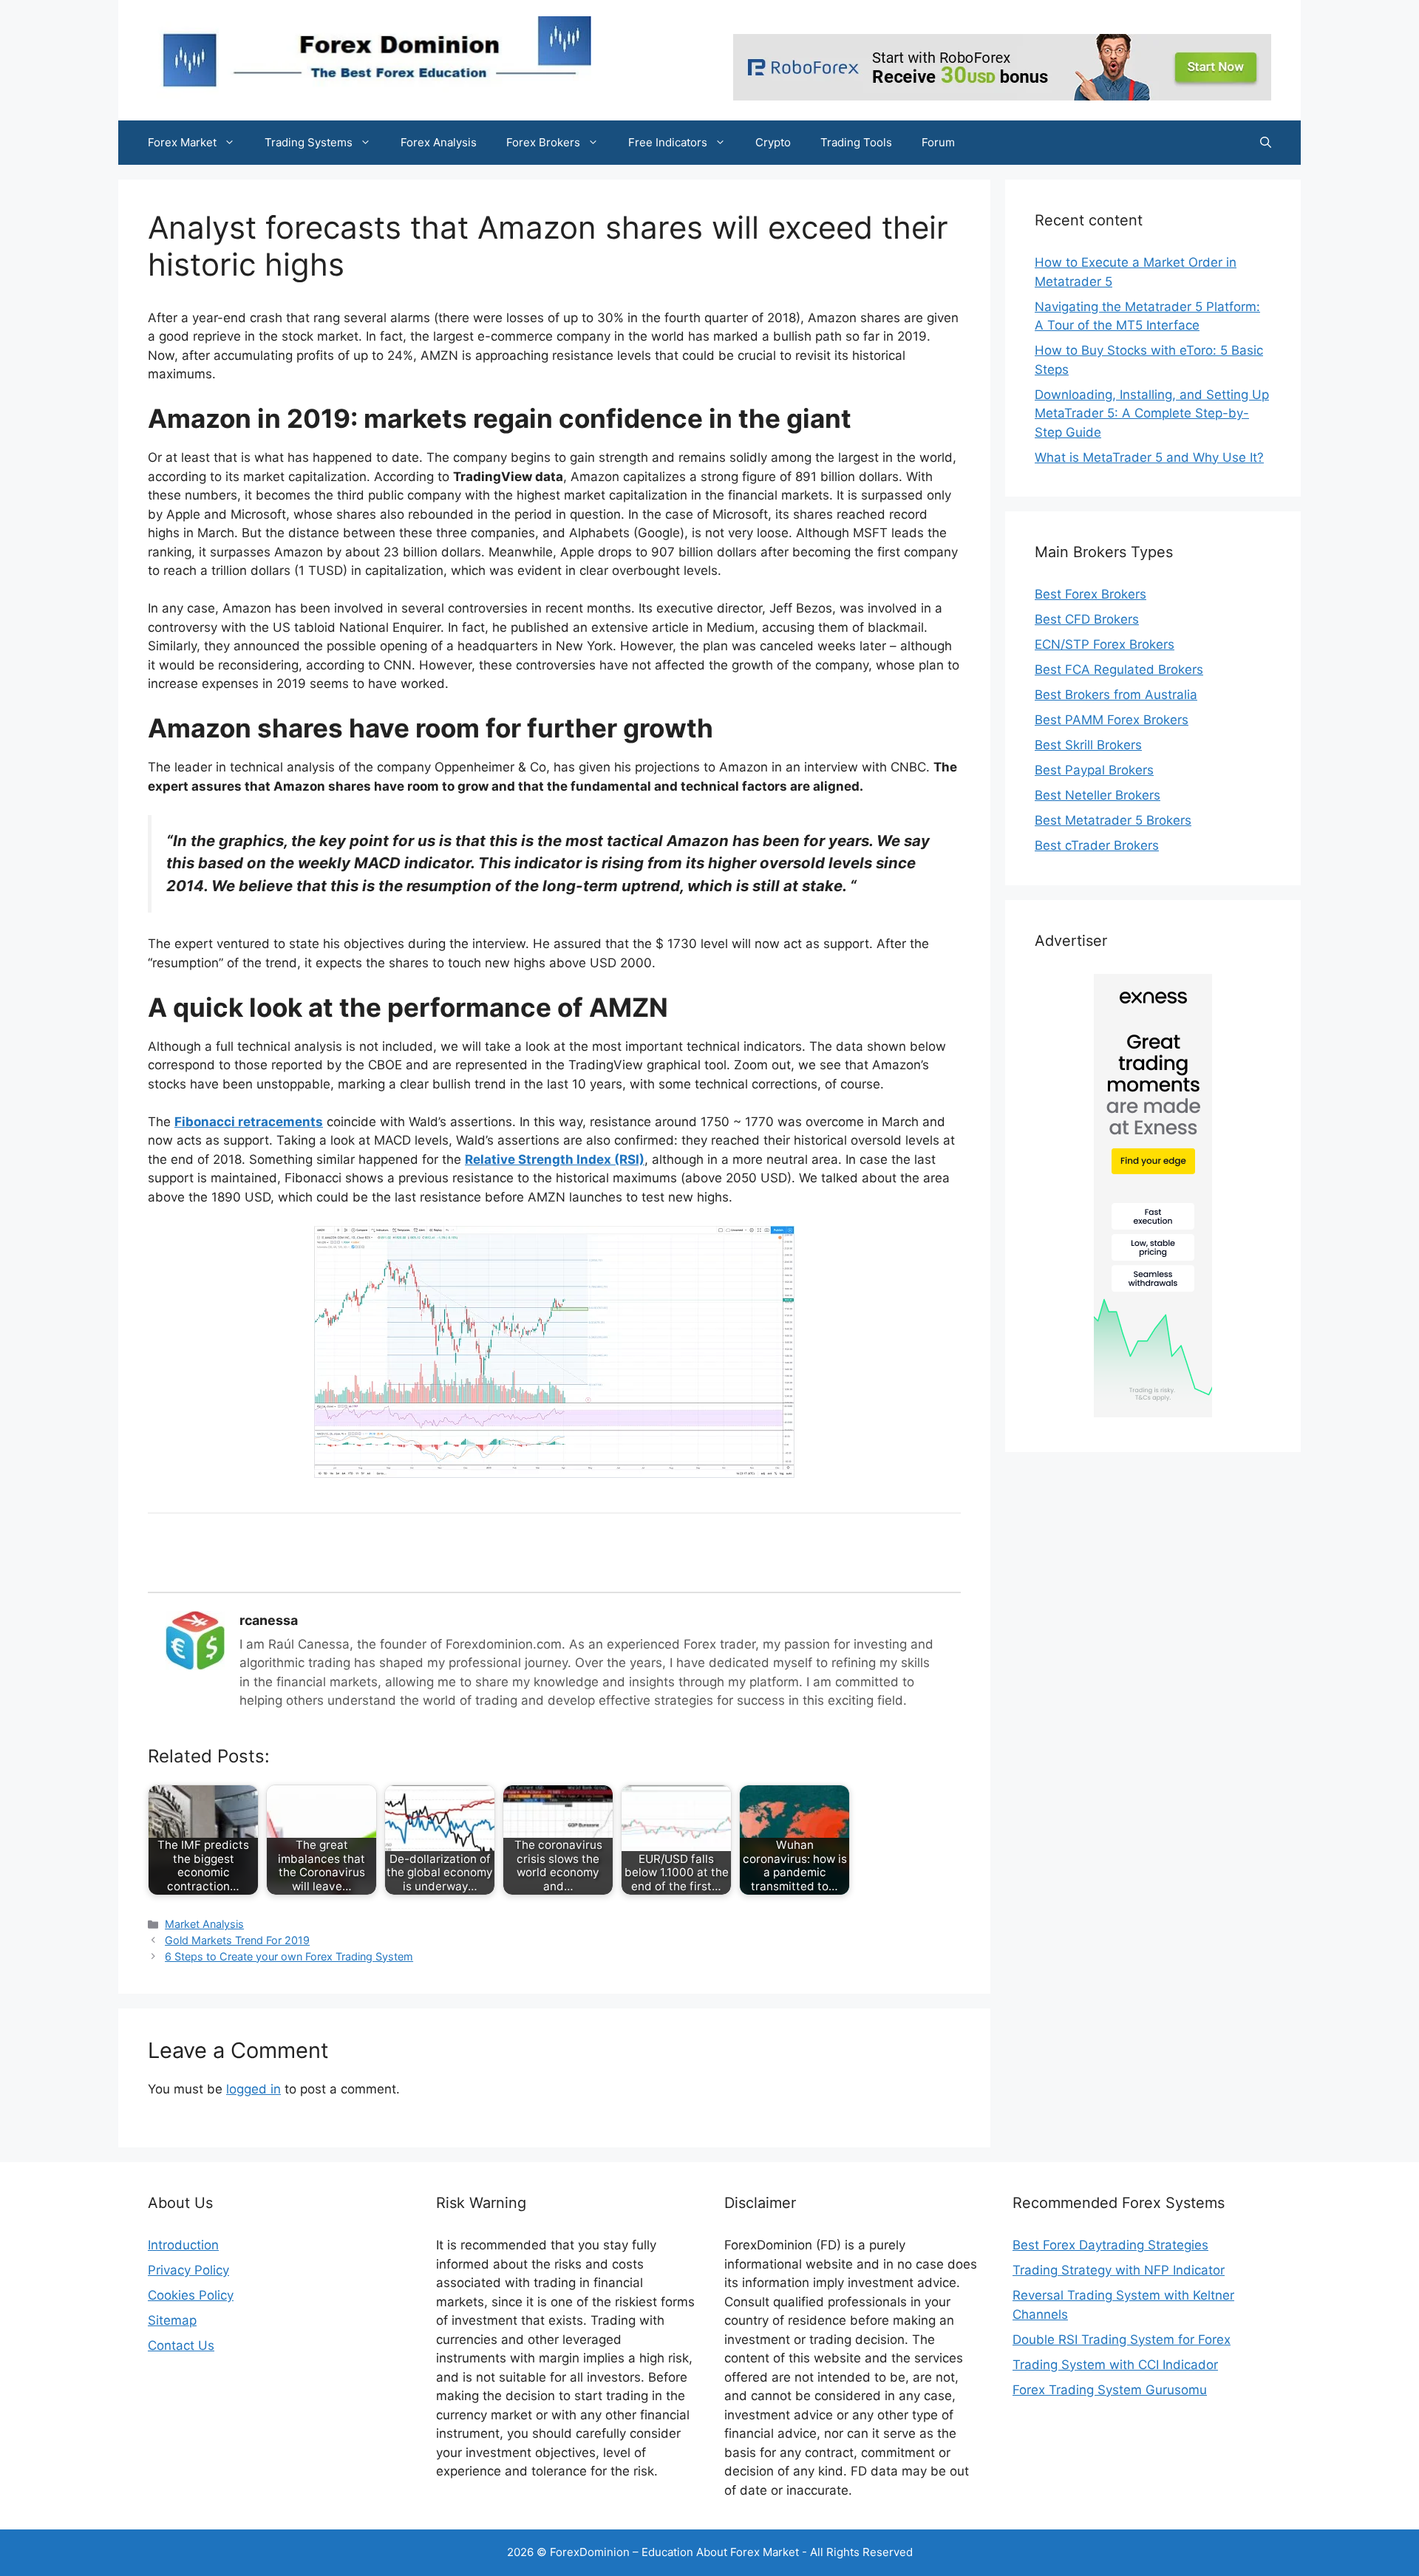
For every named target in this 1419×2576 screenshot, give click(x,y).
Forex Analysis (439, 142)
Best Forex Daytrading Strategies (1110, 2245)
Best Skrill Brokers (1088, 745)
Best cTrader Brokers (1097, 845)
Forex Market (182, 142)
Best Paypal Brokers (1094, 770)
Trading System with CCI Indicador (1115, 2365)
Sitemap (172, 2320)
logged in (253, 2089)
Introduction (183, 2245)
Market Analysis (204, 1924)
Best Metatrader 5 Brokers (1113, 820)
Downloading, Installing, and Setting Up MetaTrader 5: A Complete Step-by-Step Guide (1152, 413)
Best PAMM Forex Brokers (1112, 720)
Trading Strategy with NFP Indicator (1119, 2270)
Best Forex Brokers (1090, 594)
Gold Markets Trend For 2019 (237, 1940)
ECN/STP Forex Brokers (1105, 644)
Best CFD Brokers (1087, 619)
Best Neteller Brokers (1098, 795)
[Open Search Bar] (1266, 143)
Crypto (773, 142)
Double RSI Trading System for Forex (1122, 2340)
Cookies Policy (191, 2295)
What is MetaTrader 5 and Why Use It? (1149, 457)
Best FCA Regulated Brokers (1119, 669)
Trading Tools (856, 142)
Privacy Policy (188, 2270)
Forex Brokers (543, 142)
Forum (938, 142)
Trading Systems (309, 142)
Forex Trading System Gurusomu (1110, 2390)
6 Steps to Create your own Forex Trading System (289, 1956)
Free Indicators (668, 142)
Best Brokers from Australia (1116, 695)
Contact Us (181, 2345)
